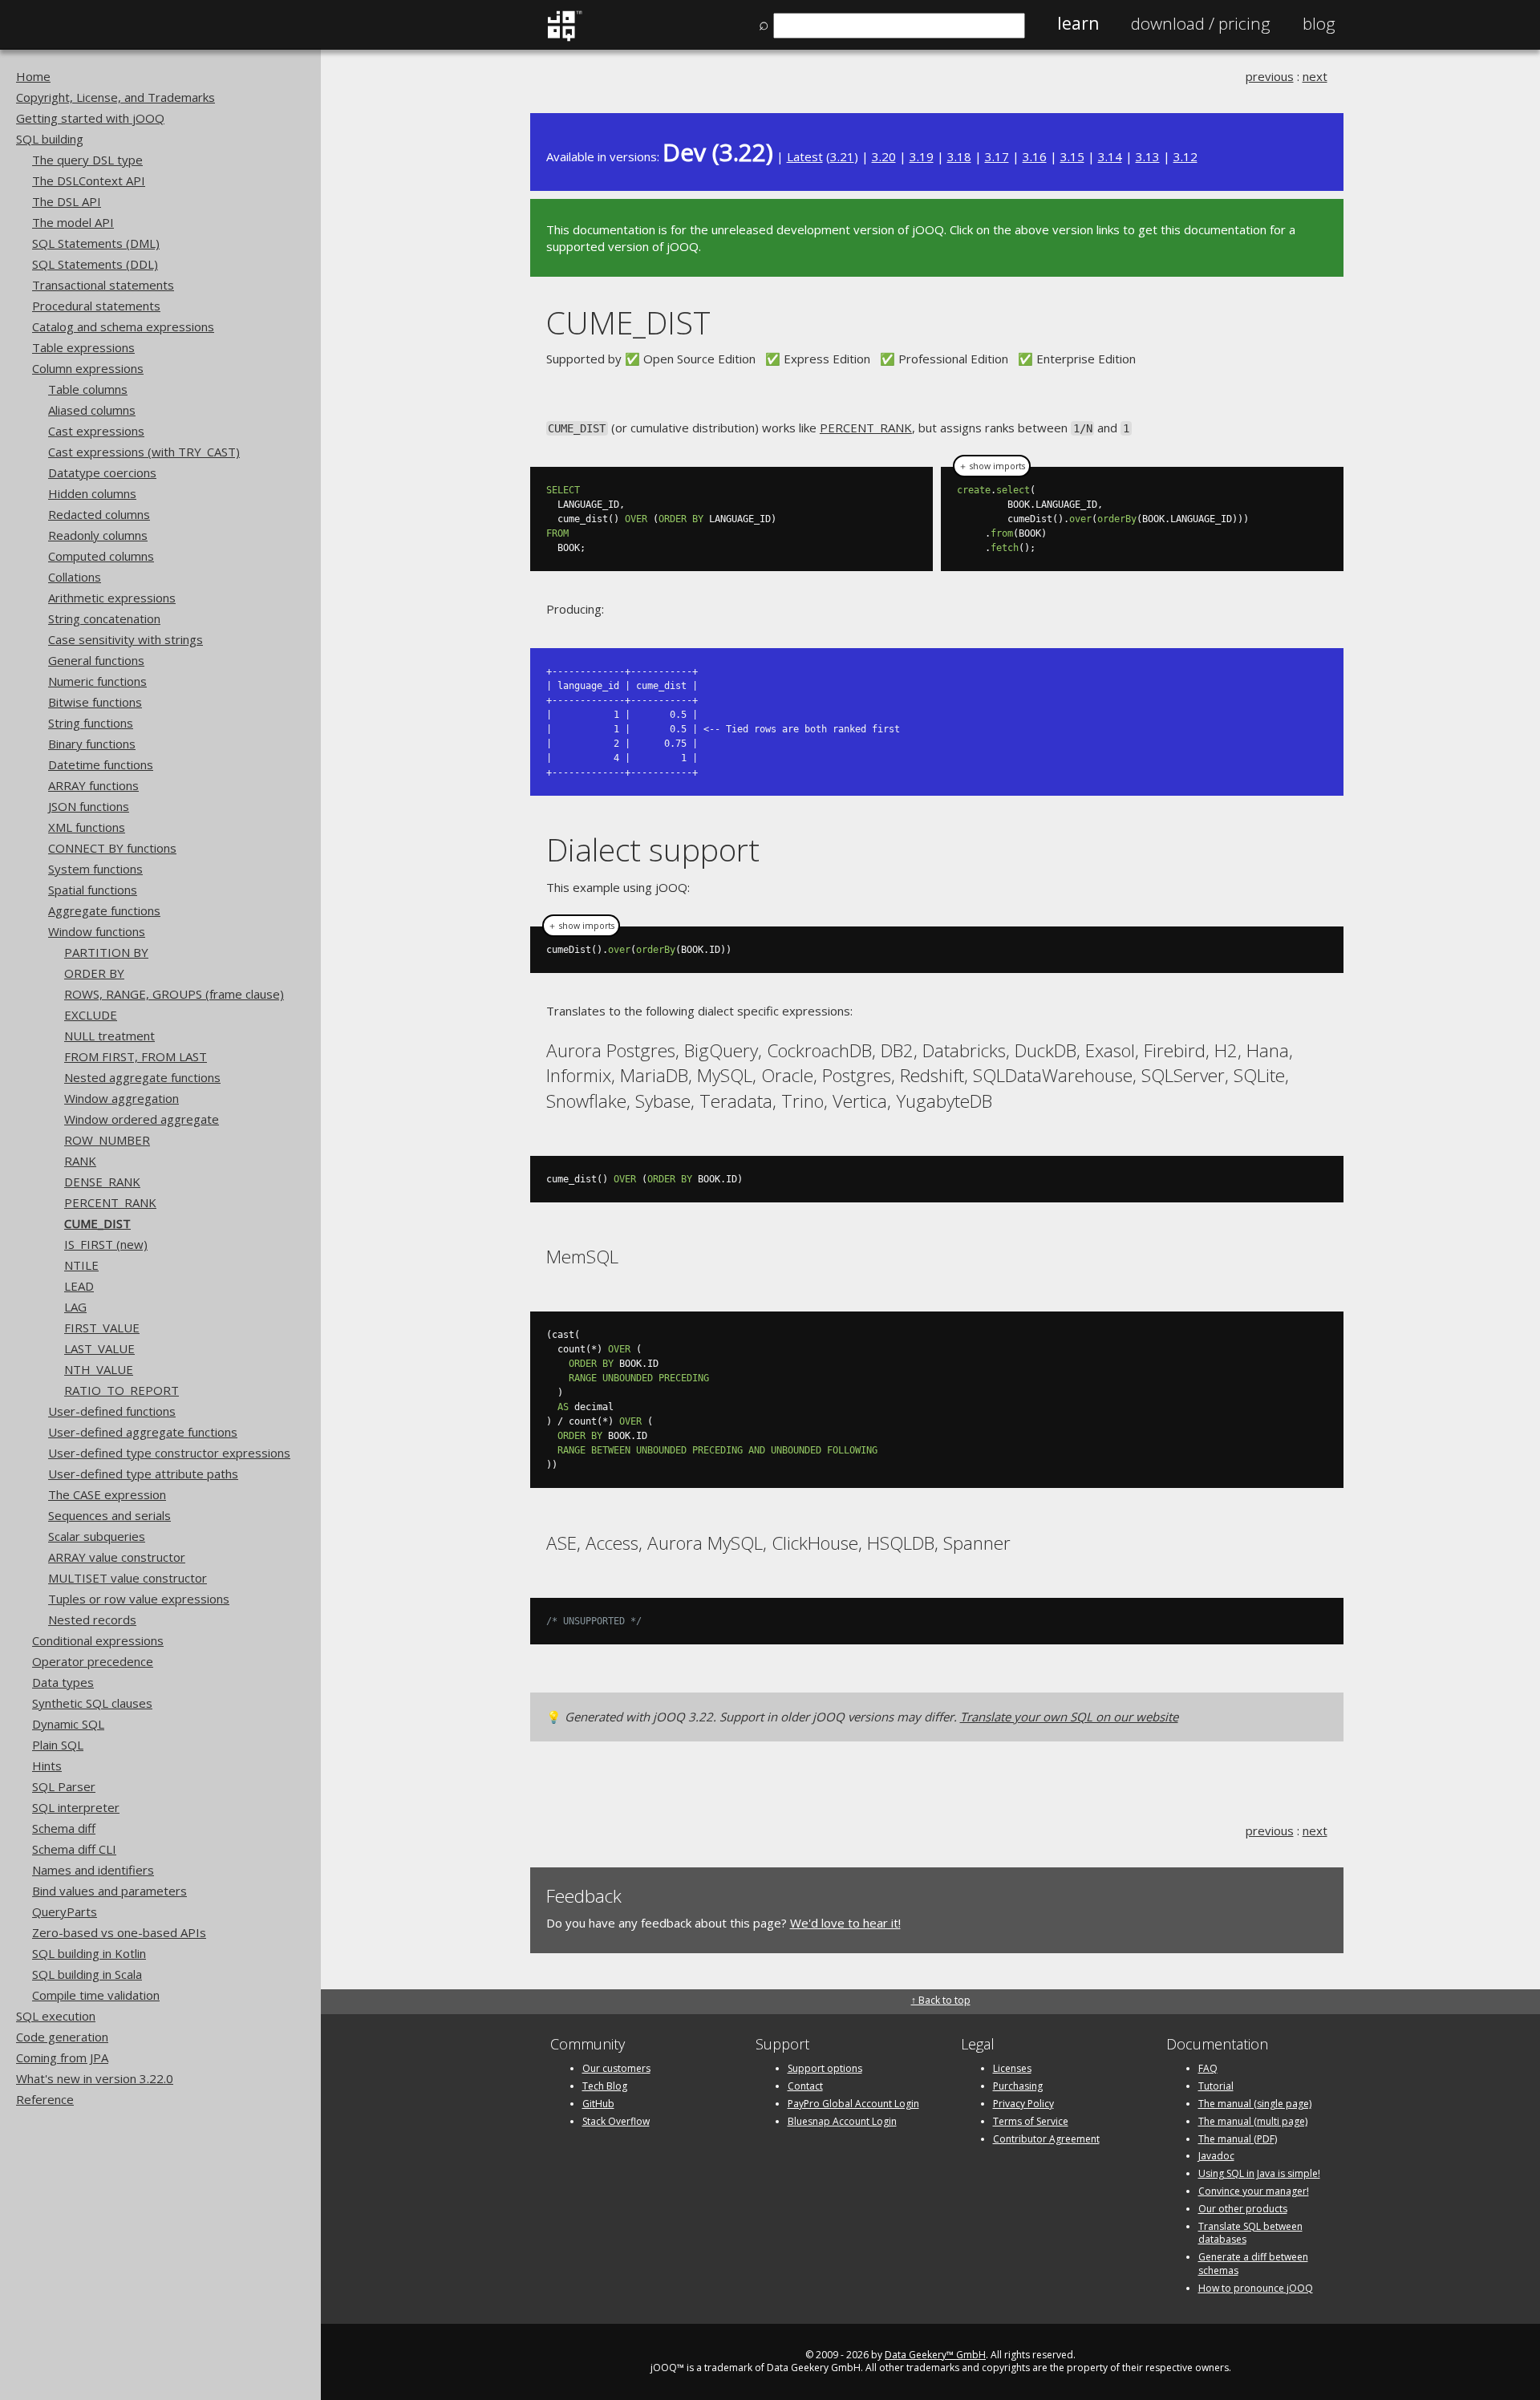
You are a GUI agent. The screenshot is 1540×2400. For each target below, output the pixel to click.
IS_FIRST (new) (106, 1244)
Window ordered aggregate (142, 1119)
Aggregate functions (104, 910)
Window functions (97, 931)
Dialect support (653, 849)
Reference (45, 2099)
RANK (80, 1161)
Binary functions (92, 744)
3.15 (1072, 156)
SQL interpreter (76, 1807)
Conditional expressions (98, 1640)
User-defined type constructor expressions (169, 1453)
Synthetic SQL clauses (92, 1703)
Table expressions (83, 347)
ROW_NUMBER (107, 1140)
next (1315, 76)
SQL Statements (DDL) (95, 264)
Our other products (1243, 2209)
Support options (825, 2068)
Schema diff (64, 1828)
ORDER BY (94, 973)
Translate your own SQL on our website (1069, 1717)
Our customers (616, 2068)
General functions (96, 660)
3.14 (1110, 156)
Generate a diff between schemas (1253, 2264)
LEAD (79, 1286)
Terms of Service (1031, 2121)
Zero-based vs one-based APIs (119, 1932)
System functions (95, 869)
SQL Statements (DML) (96, 243)
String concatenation (104, 618)
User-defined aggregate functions (143, 1432)
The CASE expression (107, 1494)
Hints (47, 1766)
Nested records (92, 1620)
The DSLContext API (89, 180)
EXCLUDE (91, 1015)
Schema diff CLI (74, 1849)
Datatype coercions (102, 472)
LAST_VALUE (99, 1348)
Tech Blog (605, 2086)
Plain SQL (58, 1745)
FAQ (1208, 2068)
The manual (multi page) (1253, 2121)
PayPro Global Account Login (853, 2104)
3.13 (1148, 156)
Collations (75, 577)
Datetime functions (101, 764)
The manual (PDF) (1238, 2139)
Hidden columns (92, 493)
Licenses (1012, 2068)
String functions (91, 723)
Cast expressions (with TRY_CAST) (144, 452)
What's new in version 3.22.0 (95, 2078)
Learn (1078, 23)
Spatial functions (93, 890)
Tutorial (1216, 2086)
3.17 (997, 156)
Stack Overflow (616, 2121)
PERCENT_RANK (110, 1202)
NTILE (81, 1265)
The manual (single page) (1255, 2104)
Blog (1319, 23)
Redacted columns (99, 514)
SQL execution (56, 2016)
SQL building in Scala (87, 1974)
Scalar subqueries (97, 1536)
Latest (805, 156)
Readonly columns (98, 535)
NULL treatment (109, 1036)
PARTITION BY (106, 952)
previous (1270, 76)
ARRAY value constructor (117, 1557)
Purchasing (1018, 2086)
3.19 (922, 156)
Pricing (1201, 23)
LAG (75, 1307)
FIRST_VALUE (102, 1328)
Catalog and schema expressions (123, 326)
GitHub (598, 2104)
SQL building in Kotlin (89, 1953)
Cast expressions (96, 431)
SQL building (50, 139)
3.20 (884, 156)
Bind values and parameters (109, 1891)
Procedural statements (96, 306)
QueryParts (65, 1911)
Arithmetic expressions (112, 598)
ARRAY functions (93, 785)
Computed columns (101, 556)
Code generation (62, 2037)
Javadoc (1216, 2156)
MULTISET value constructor (128, 1578)
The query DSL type (87, 160)
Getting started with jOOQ (90, 118)
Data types (63, 1682)
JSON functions (89, 806)
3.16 (1035, 156)
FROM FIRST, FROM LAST (136, 1056)
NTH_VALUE (99, 1369)
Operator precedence (93, 1661)
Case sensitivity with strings (126, 639)
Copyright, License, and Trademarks (115, 97)
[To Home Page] (564, 38)
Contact (805, 2086)
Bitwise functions (95, 702)
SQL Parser (64, 1786)
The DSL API (67, 201)
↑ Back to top (941, 2000)
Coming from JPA (62, 2057)
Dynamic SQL (68, 1724)
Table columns (88, 389)
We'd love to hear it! (845, 1923)
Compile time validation (96, 1995)
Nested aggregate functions (142, 1077)
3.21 (842, 156)
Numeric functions (97, 681)
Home (33, 76)
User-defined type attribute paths (143, 1474)
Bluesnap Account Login (842, 2121)
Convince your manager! (1254, 2191)
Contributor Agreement (1046, 2139)
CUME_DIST (97, 1223)
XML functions (87, 827)
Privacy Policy (1023, 2104)
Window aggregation (122, 1098)
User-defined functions (112, 1411)
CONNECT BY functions (112, 848)
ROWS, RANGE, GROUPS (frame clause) (174, 994)
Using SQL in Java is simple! (1259, 2173)
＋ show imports (992, 466)
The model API (73, 222)
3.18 (959, 156)
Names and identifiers (93, 1870)
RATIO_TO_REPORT (122, 1390)
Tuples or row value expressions (139, 1599)
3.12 (1185, 156)
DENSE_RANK (102, 1182)
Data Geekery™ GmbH (935, 2355)
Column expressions (88, 368)
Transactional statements (103, 285)
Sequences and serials (109, 1515)
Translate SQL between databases (1250, 2233)
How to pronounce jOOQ (1256, 2288)
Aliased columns (92, 410)
